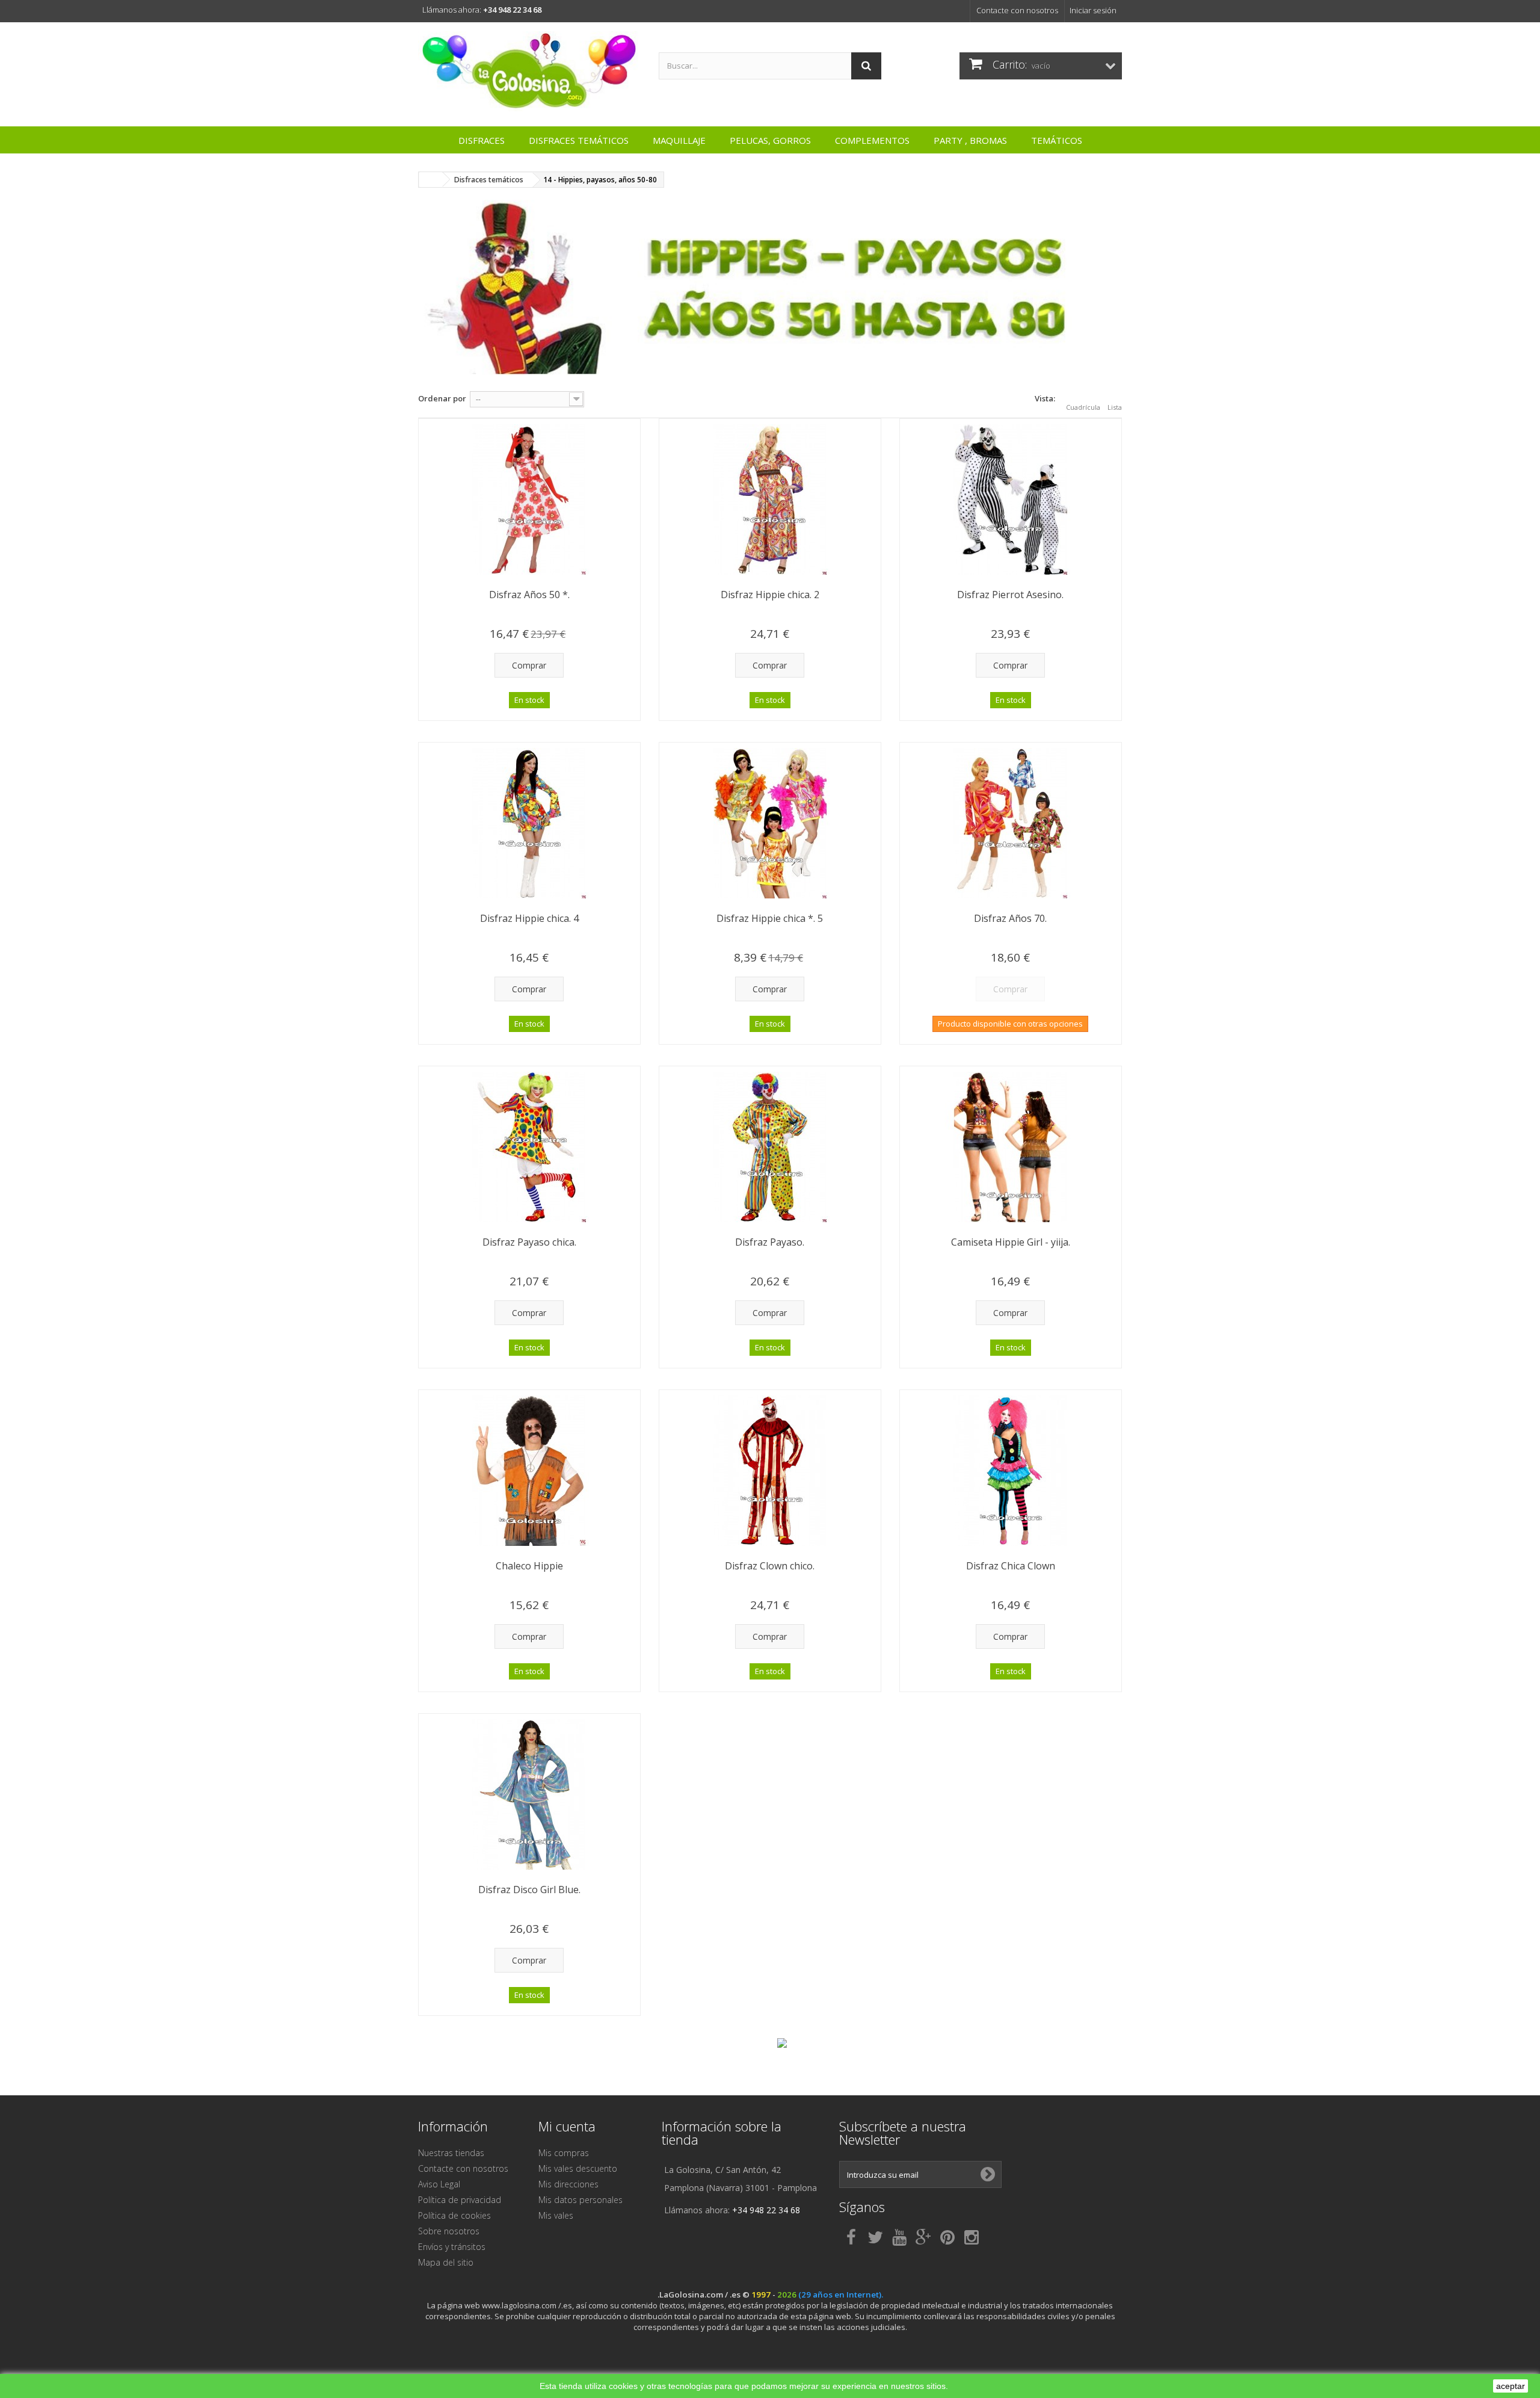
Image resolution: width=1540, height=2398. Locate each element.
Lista (1115, 407)
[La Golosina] (529, 71)
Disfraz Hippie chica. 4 (529, 918)
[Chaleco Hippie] (529, 1471)
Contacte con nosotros (1017, 10)
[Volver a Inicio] (431, 180)
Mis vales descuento (578, 2168)
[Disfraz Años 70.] (1011, 823)
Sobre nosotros (449, 2231)
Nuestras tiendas (451, 2153)
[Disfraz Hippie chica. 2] (770, 499)
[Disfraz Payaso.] (770, 1147)
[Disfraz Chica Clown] (1011, 1471)
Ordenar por (442, 398)
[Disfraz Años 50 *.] (529, 499)
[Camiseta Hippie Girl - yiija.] (1011, 1147)
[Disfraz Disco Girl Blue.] (529, 1794)
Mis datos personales (581, 2200)
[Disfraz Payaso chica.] (529, 1147)
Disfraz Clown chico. (770, 1566)
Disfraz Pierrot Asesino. (1010, 595)
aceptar (1511, 2386)
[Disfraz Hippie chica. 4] (529, 823)
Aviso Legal (439, 2184)
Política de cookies (454, 2215)
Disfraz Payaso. (770, 1242)
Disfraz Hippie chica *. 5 (770, 918)
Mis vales (556, 2215)
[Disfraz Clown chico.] (770, 1471)
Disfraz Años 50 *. (529, 595)
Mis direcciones (568, 2184)
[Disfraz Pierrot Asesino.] (1011, 499)
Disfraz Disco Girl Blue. (529, 1890)
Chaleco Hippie (529, 1566)
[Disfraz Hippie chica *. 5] (770, 823)
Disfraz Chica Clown (1011, 1566)
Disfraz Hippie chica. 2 (770, 595)
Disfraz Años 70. (1010, 918)
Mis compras (564, 2153)
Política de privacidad (460, 2200)
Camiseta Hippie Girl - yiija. (1011, 1242)
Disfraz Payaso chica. (529, 1242)
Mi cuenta (567, 2126)
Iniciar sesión (1093, 10)
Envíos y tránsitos (452, 2247)
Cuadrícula (1083, 407)
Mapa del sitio (446, 2262)
